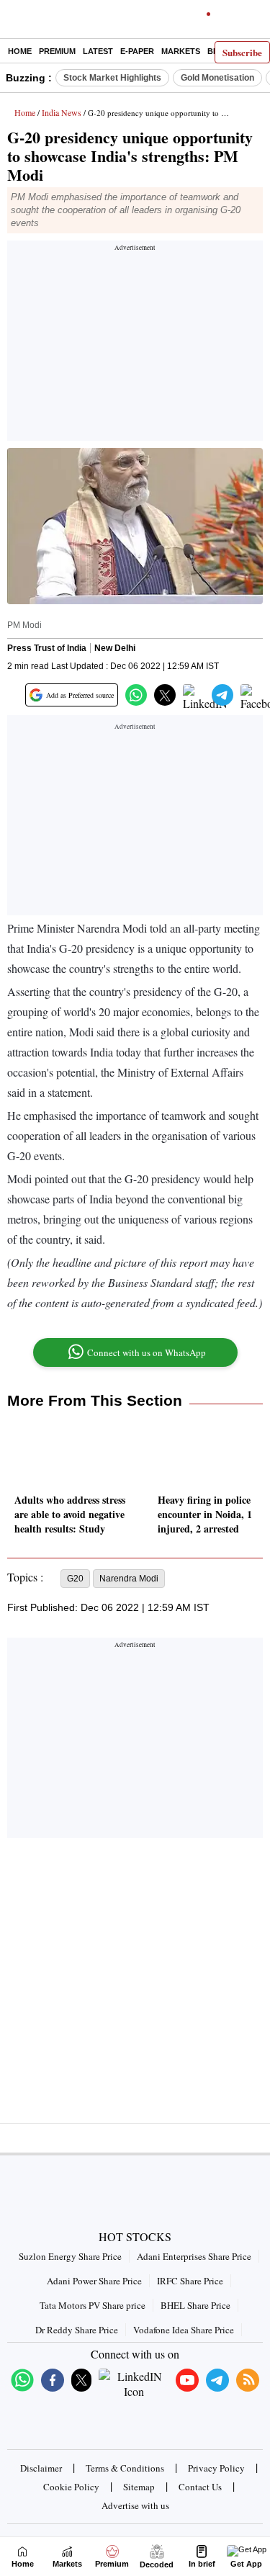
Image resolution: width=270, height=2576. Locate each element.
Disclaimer (41, 2468)
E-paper (137, 51)
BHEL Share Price (195, 2305)
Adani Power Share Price (94, 2281)
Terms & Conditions (125, 2468)
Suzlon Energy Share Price (70, 2256)
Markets (181, 51)
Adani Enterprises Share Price (194, 2256)
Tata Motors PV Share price (93, 2305)
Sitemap (139, 2487)
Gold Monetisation (217, 78)
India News (62, 112)
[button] (136, 695)
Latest (98, 51)
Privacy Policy (216, 2468)
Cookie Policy (71, 2487)
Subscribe (242, 52)
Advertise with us (135, 2505)
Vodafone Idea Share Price (184, 2330)
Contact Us (200, 2487)
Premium (57, 51)
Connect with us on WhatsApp (147, 1352)
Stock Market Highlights (112, 78)
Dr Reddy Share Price (77, 2330)
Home (20, 51)
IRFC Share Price (190, 2281)
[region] (135, 345)
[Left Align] (14, 22)
